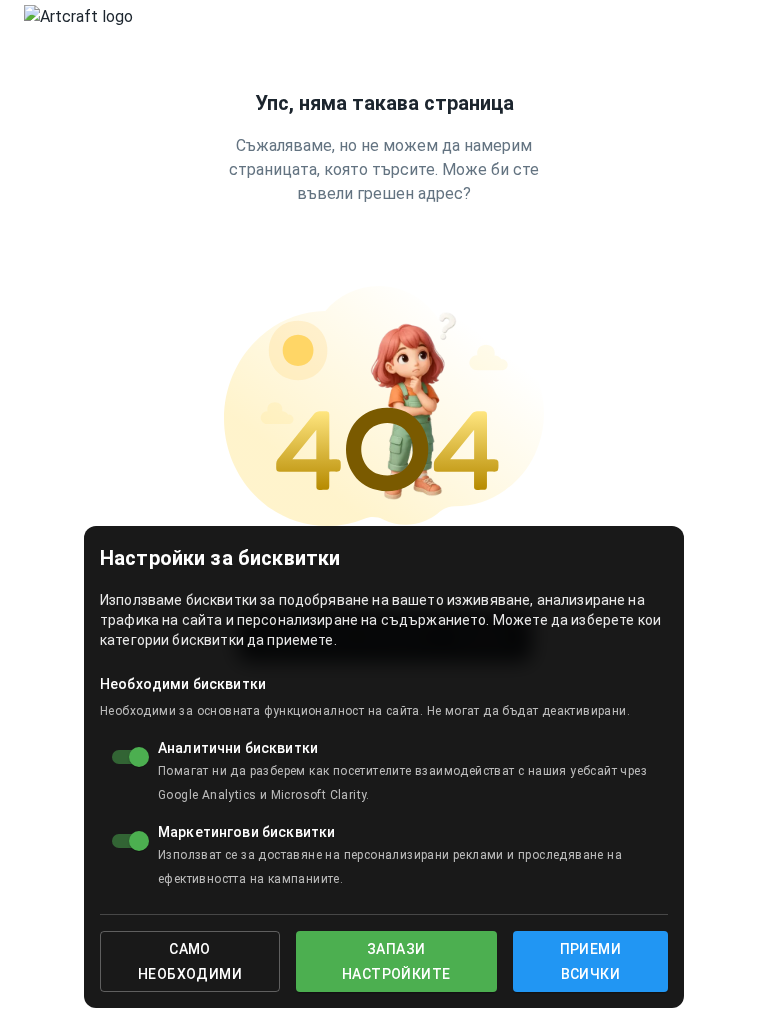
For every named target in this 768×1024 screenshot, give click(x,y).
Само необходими (190, 961)
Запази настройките (396, 961)
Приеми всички (590, 961)
